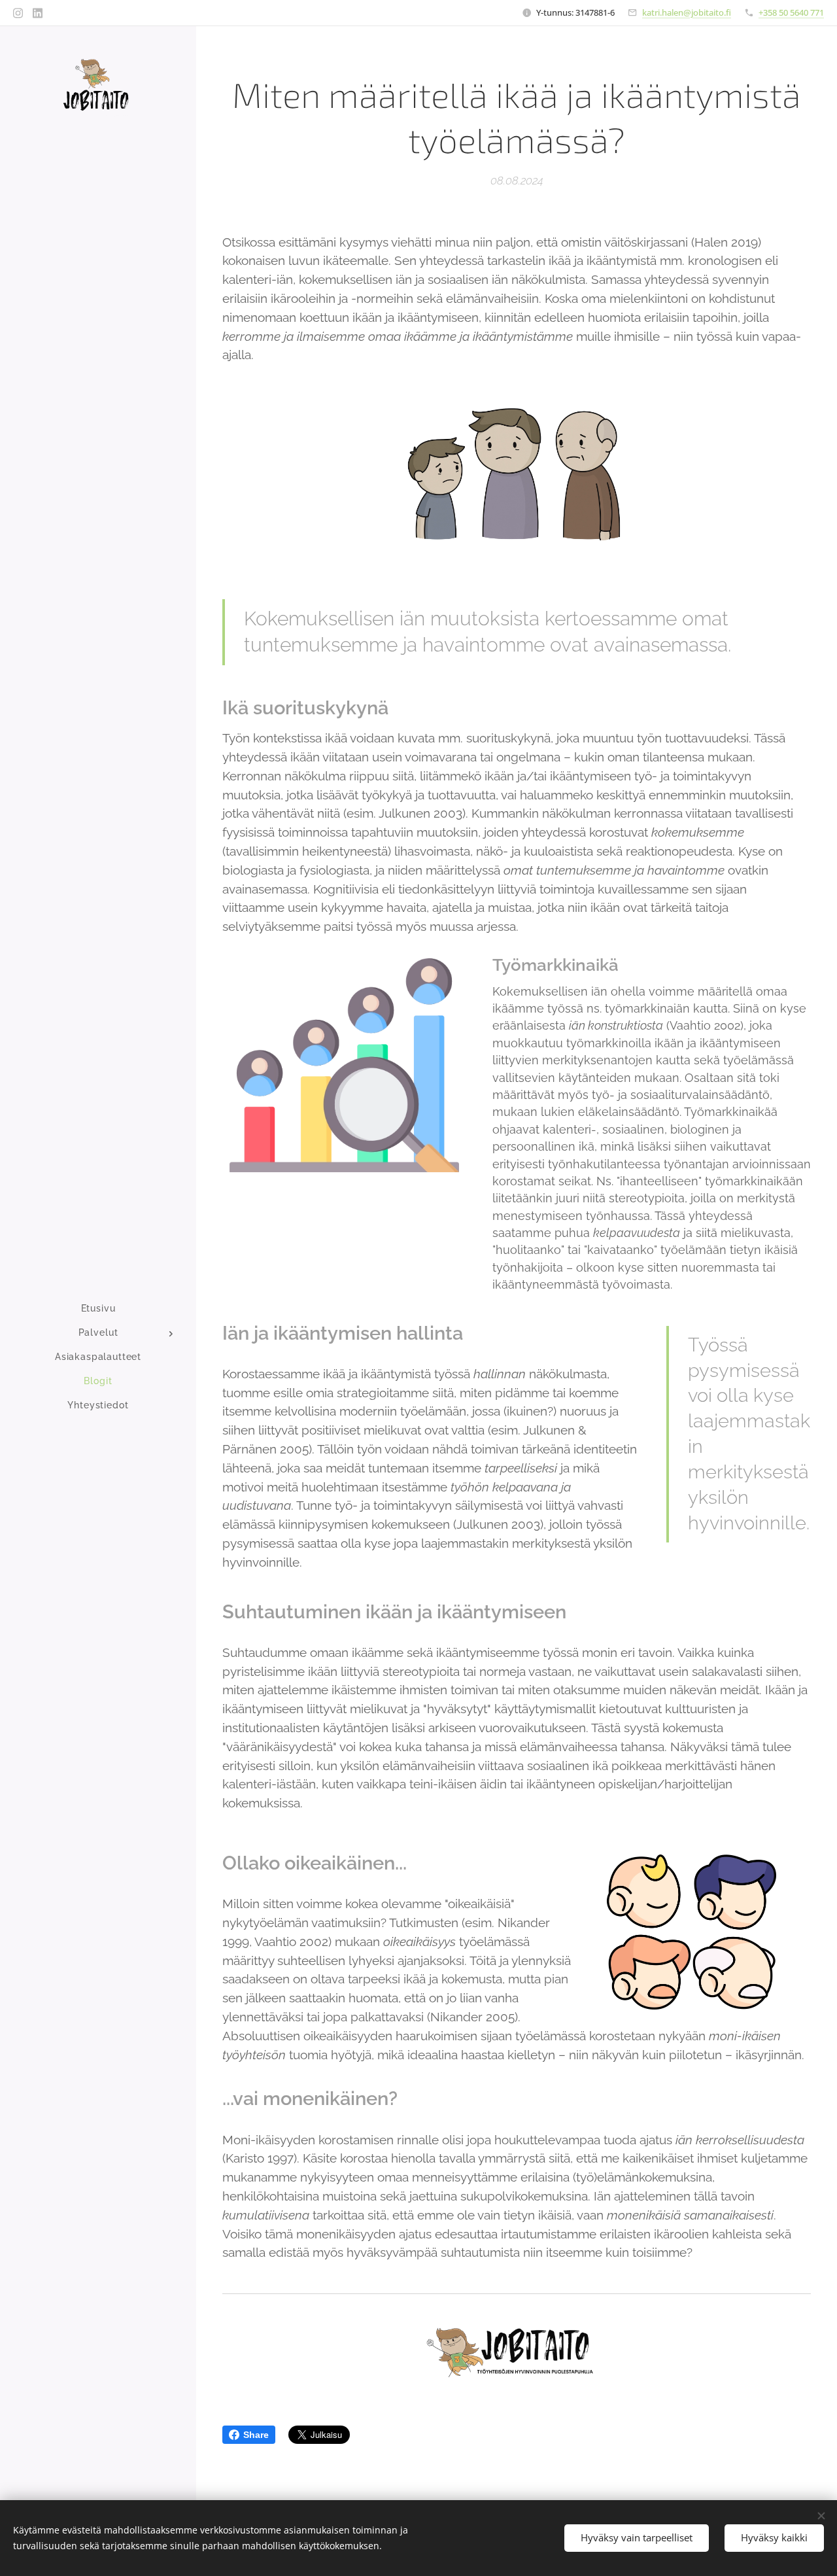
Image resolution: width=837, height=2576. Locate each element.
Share (256, 2435)
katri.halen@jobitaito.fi (687, 12)
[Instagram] (18, 13)
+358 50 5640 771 (791, 12)
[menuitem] (98, 1309)
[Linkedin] (38, 13)
